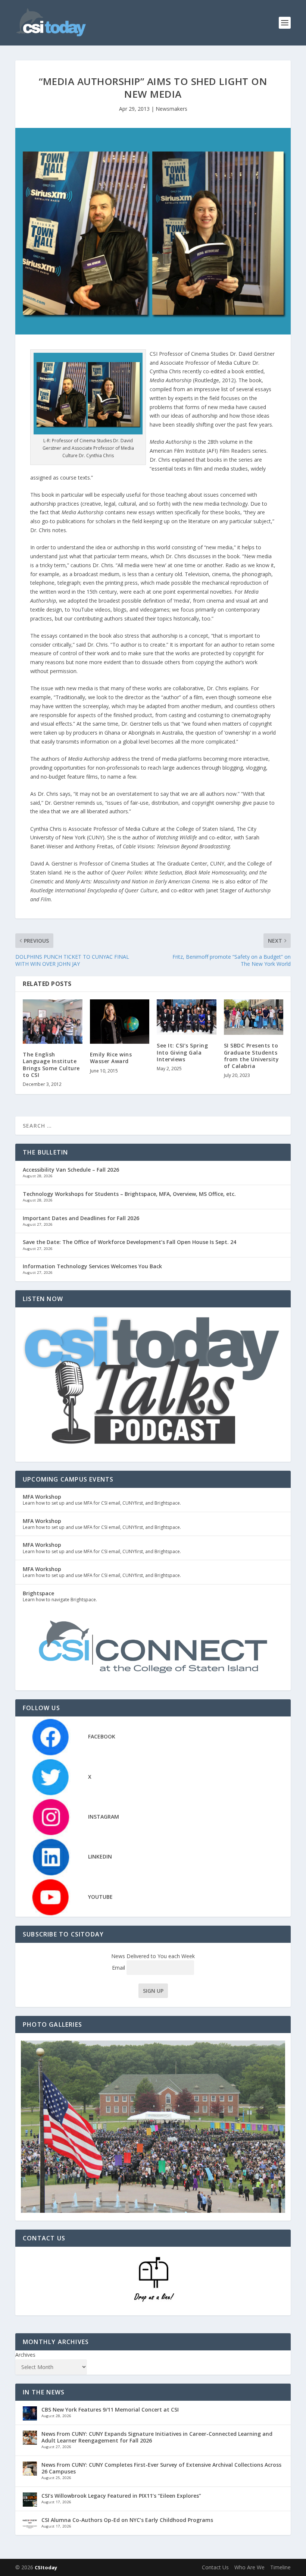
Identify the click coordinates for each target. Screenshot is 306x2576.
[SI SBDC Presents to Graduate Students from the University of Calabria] (254, 1017)
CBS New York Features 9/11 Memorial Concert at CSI (110, 2409)
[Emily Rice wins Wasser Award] (120, 1022)
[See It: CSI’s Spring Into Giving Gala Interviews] (187, 1017)
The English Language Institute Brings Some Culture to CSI (51, 1065)
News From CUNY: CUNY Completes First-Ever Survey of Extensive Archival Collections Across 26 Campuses (161, 2468)
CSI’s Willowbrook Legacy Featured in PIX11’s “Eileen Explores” (121, 2496)
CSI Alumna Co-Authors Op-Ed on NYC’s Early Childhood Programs (127, 2520)
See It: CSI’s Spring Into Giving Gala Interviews (182, 1052)
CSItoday (46, 2567)
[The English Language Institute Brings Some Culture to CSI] (53, 1022)
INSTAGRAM (104, 1817)
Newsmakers (171, 109)
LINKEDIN (100, 1856)
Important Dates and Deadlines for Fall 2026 (81, 1218)
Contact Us (215, 2567)
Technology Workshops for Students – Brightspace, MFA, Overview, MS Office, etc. (129, 1194)
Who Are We (249, 2567)
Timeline (280, 2567)
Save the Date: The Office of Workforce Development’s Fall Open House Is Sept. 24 (129, 1242)
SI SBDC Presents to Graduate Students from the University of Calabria (252, 1056)
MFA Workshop (42, 1497)
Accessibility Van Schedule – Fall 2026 (71, 1170)
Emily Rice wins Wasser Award (111, 1058)
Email (119, 1968)
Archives (25, 2355)
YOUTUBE (100, 1897)
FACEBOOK (102, 1736)
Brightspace (38, 1593)
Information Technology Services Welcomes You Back (92, 1266)
